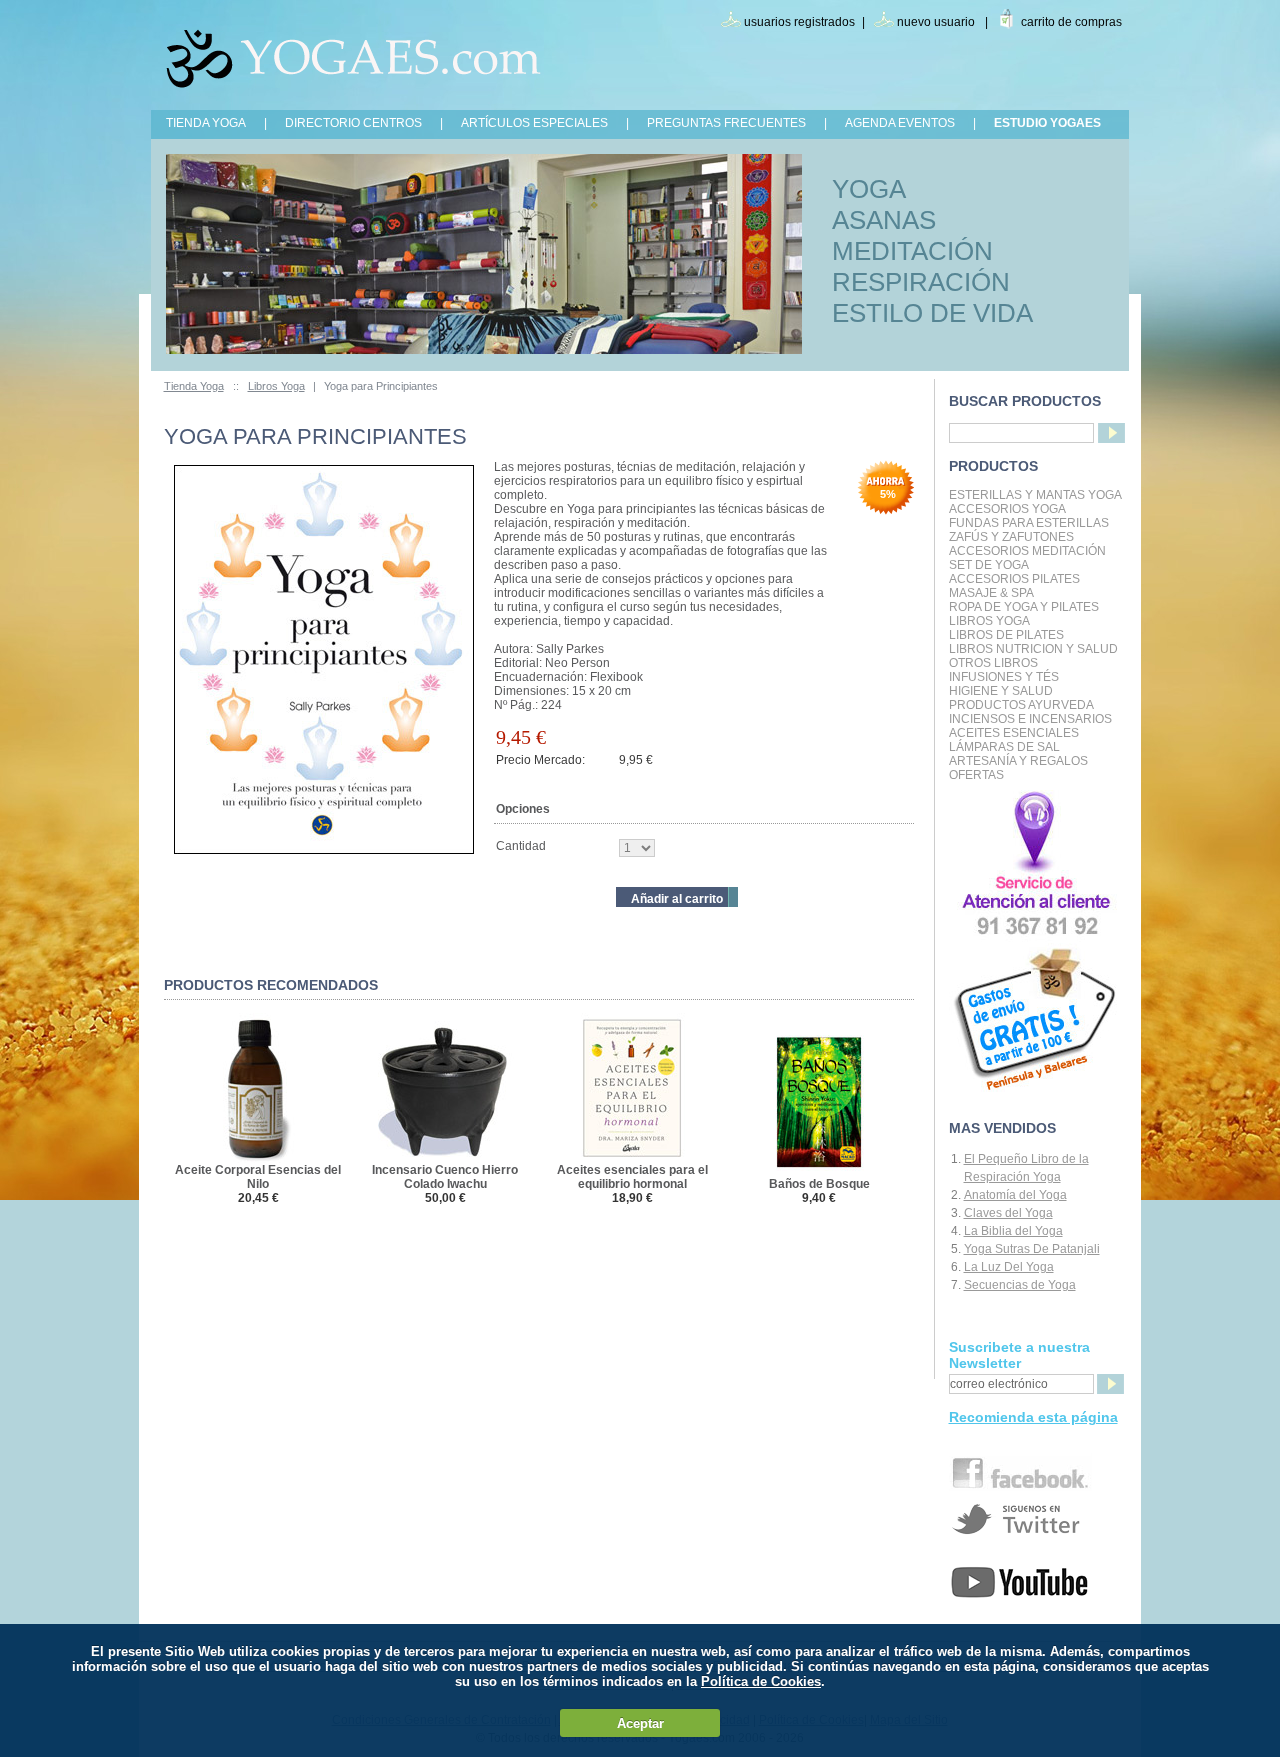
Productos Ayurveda (1021, 705)
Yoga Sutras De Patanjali (1032, 1249)
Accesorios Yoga (1007, 509)
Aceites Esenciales (1014, 733)
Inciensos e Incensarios (1030, 719)
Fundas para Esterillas (1029, 523)
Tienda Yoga (194, 386)
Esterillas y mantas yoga (1035, 495)
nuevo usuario (936, 22)
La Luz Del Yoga (1009, 1267)
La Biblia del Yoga (1013, 1231)
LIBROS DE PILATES (1006, 635)
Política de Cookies (761, 1681)
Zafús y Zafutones (1011, 537)
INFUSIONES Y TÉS (1004, 677)
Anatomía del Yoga (1015, 1195)
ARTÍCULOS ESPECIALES (534, 123)
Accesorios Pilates (1014, 579)
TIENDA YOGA (206, 123)
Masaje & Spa (991, 593)
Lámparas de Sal (1004, 747)
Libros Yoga (276, 386)
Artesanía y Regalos (1018, 761)
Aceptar (640, 1723)
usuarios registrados (799, 22)
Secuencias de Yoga (1020, 1285)
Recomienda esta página (1033, 1417)
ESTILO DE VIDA (932, 313)
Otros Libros (993, 663)
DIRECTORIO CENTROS (353, 123)
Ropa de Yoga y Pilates (1024, 607)
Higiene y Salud (1001, 691)
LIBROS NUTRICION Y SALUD (1033, 649)
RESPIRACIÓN (921, 282)
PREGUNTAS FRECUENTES (726, 123)
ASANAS (884, 220)
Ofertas (976, 775)
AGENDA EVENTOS (900, 123)
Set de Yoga (989, 565)
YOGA (869, 189)
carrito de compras (1071, 22)
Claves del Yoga (1008, 1213)
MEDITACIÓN (912, 251)
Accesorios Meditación (1027, 551)
